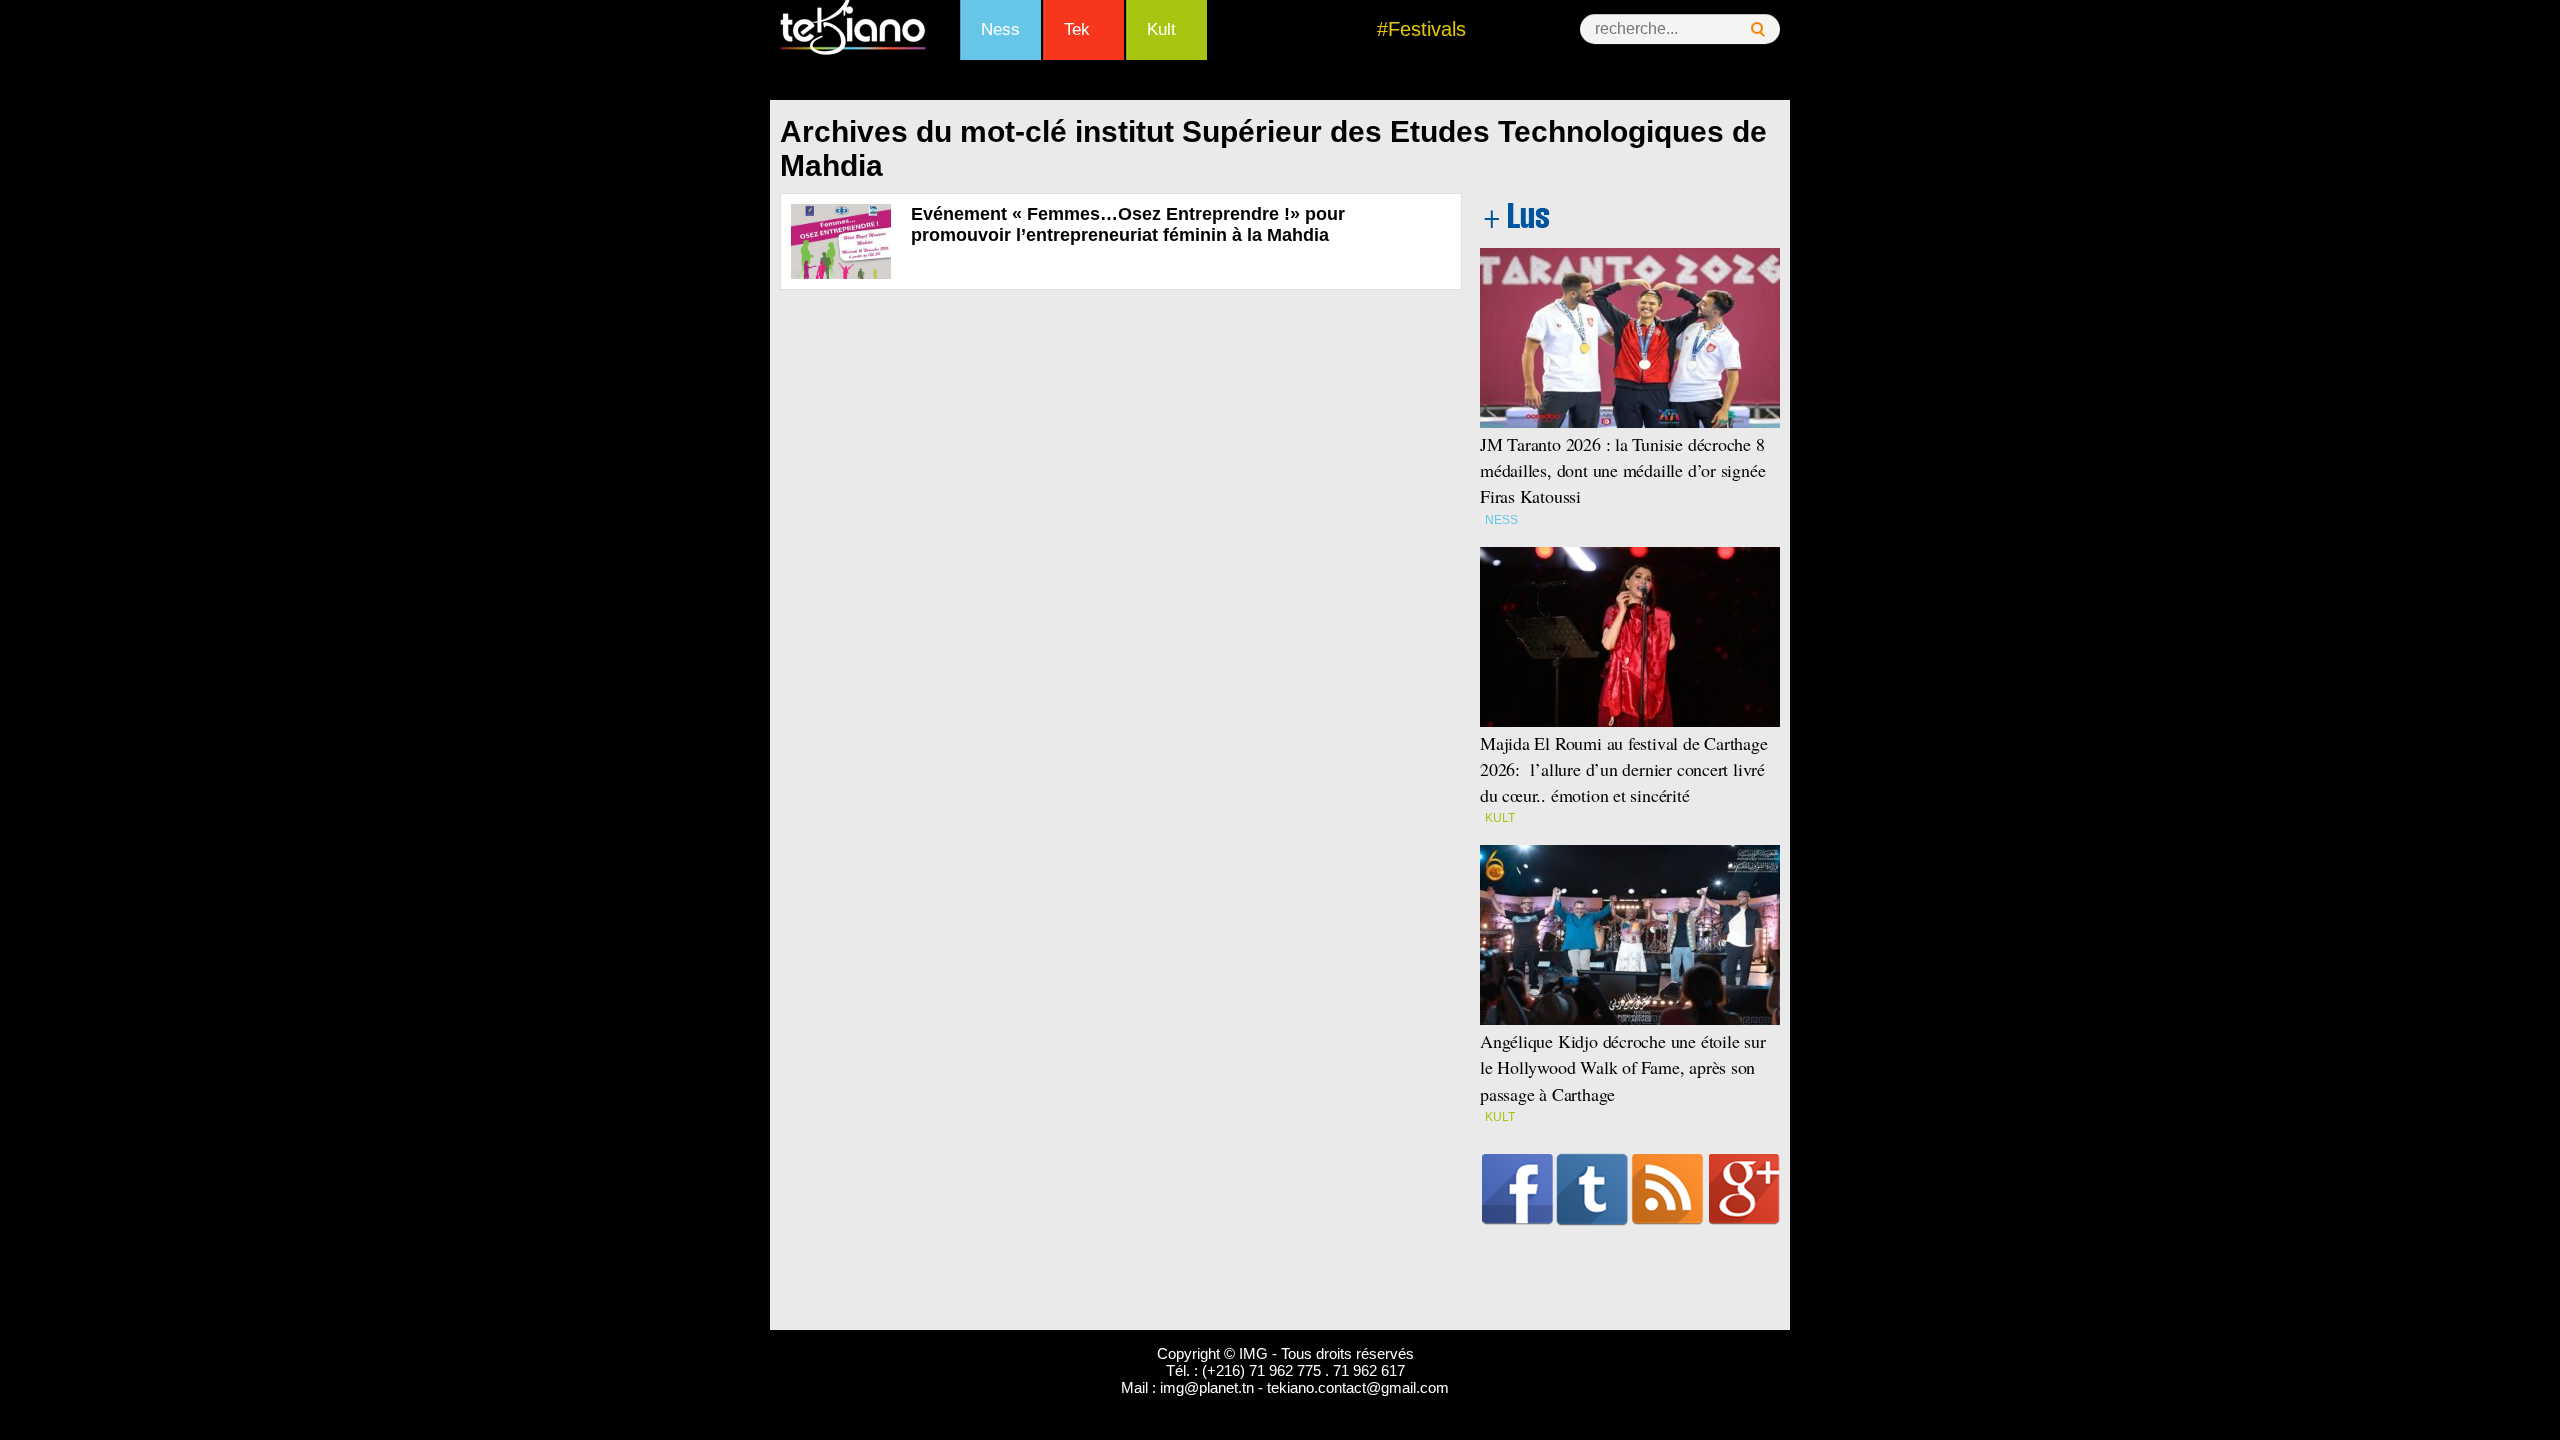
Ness (1000, 29)
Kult (1161, 29)
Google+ (1744, 1189)
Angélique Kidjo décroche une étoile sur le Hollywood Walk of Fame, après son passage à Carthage (1623, 1067)
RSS (1667, 1189)
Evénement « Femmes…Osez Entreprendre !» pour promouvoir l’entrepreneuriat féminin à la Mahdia (1128, 224)
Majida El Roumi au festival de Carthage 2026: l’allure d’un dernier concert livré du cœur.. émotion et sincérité (1624, 769)
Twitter (1592, 1189)
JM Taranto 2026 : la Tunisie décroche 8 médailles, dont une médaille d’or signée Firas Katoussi (1622, 470)
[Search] (1758, 29)
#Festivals (1421, 29)
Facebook (1517, 1189)
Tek (1077, 29)
